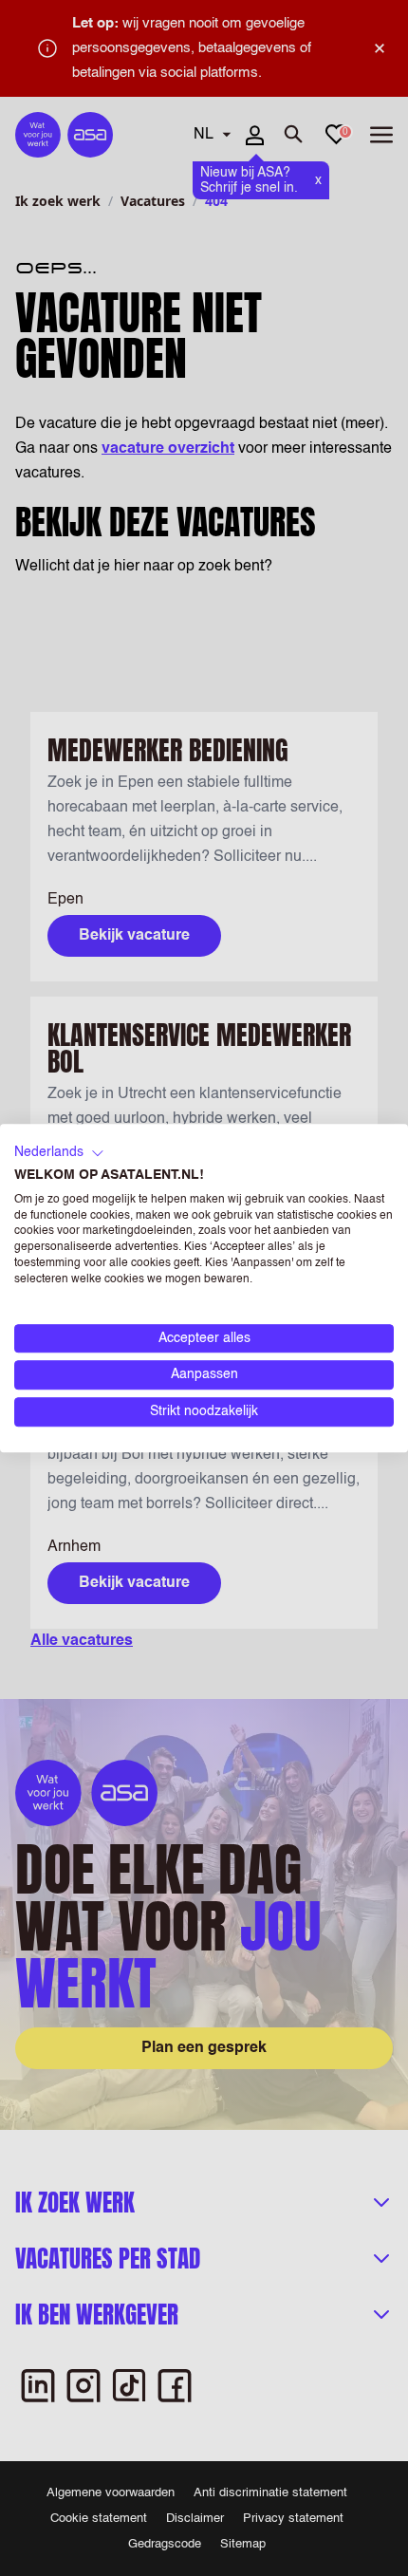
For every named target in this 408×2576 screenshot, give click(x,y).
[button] (59, 1153)
